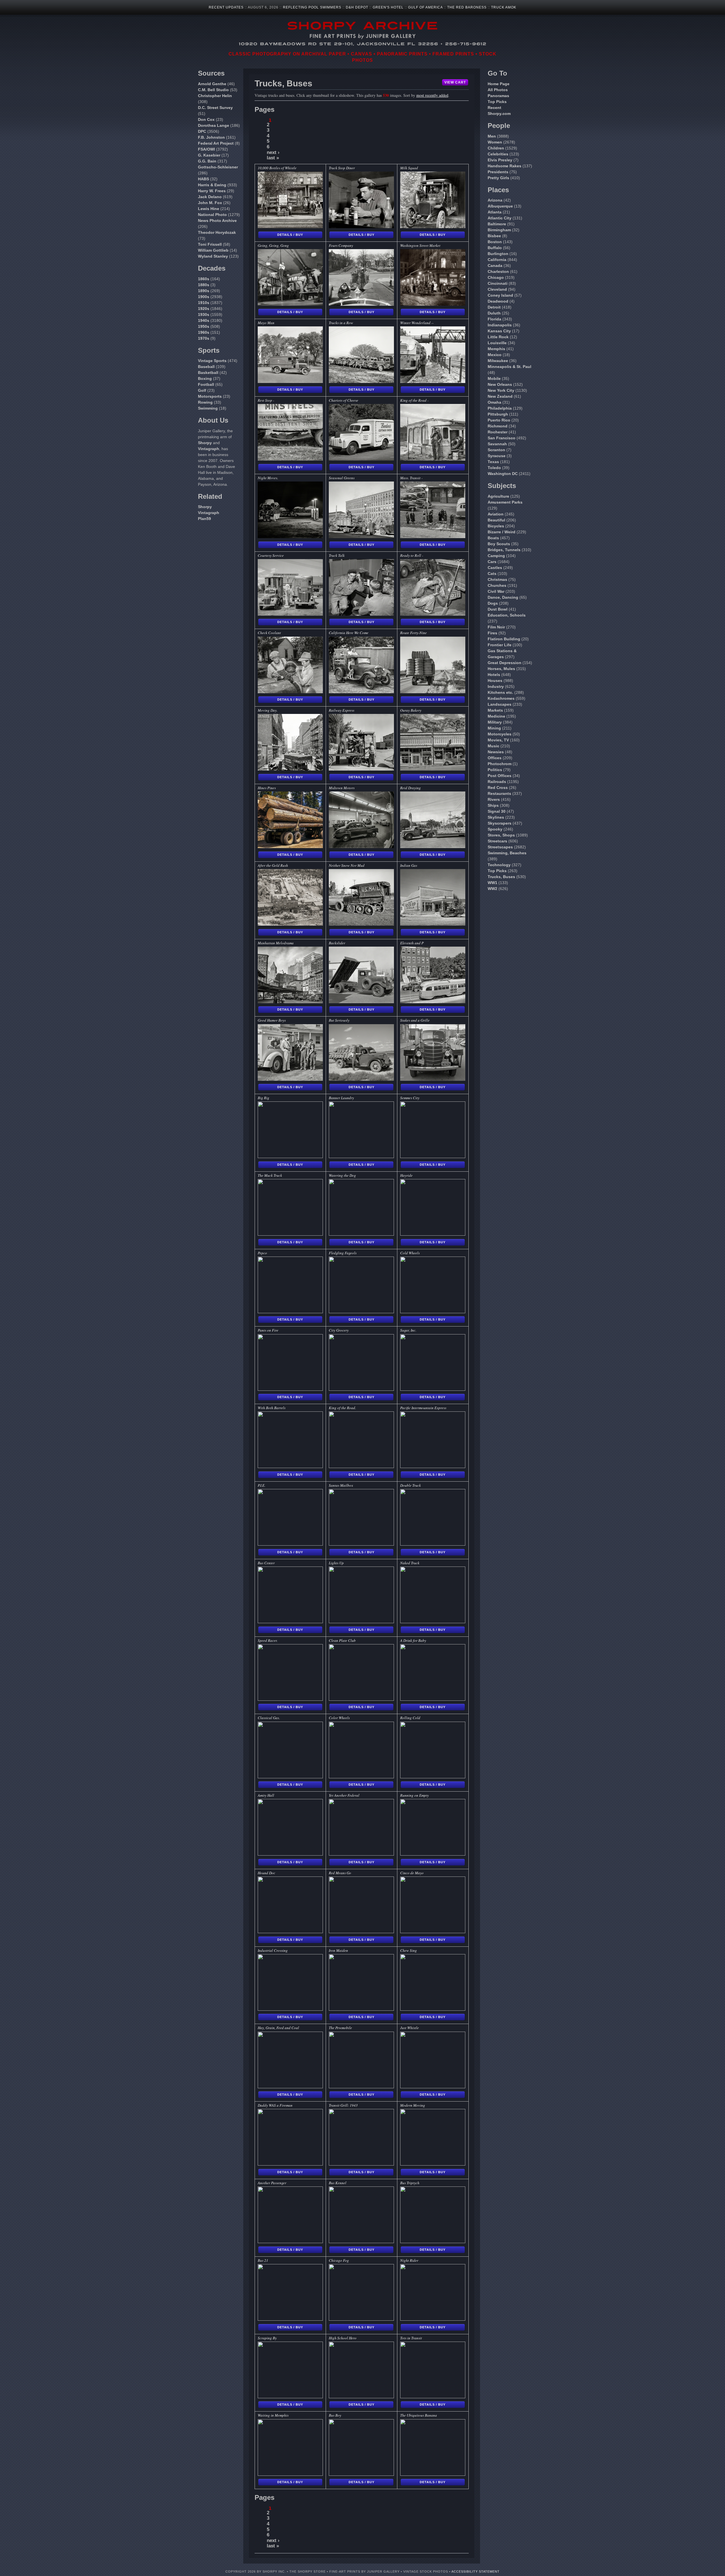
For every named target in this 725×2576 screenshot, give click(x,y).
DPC (202, 131)
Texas (493, 462)
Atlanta (495, 212)
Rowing (205, 402)
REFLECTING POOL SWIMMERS (312, 7)
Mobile (494, 378)
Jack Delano (210, 197)
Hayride (406, 1175)
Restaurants (499, 793)
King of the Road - (414, 400)
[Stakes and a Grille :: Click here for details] (433, 1079)
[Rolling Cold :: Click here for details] (433, 1777)
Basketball (208, 373)
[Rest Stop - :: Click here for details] (290, 459)
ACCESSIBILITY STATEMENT (475, 2571)
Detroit (494, 307)
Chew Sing (409, 1950)
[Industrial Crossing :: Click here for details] (290, 2009)
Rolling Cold (410, 1718)
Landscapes (500, 704)
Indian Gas (409, 865)
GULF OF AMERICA (425, 7)
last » (273, 158)
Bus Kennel (338, 2183)
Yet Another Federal (344, 1795)
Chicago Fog (339, 2260)
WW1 (492, 883)
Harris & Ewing (212, 185)
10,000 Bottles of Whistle (277, 168)
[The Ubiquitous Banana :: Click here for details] (433, 2474)
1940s (204, 320)
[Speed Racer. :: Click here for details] (290, 1699)
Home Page (499, 84)
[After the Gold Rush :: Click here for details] (290, 924)
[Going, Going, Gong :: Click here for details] (290, 304)
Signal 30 (497, 811)
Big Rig (264, 1098)
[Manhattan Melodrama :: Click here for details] (290, 1002)
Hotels (494, 675)
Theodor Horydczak (217, 232)
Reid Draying (411, 788)
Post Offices (500, 776)
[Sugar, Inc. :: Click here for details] (433, 1389)
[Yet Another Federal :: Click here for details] (361, 1854)
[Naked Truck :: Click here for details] (433, 1622)
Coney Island (500, 295)
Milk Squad (409, 168)
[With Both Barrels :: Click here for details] (290, 1466)
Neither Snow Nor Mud (347, 865)
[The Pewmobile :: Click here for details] (361, 2087)
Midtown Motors (342, 788)
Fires (492, 633)
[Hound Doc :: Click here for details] (290, 1932)
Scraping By (267, 2338)
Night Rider (409, 2260)
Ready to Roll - (412, 555)
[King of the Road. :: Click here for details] (361, 1466)
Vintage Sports (212, 361)
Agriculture (498, 496)
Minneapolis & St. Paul (509, 367)
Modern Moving (413, 2105)
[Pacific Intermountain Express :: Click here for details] (433, 1466)
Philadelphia (500, 408)
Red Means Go (340, 1873)
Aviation (496, 514)
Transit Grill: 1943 (343, 2105)
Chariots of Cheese (344, 400)
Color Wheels (339, 1718)
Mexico (495, 355)
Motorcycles (500, 734)
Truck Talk (337, 555)
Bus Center (266, 1563)
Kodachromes (501, 698)
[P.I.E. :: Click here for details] (290, 1544)
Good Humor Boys (272, 1020)
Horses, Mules (501, 669)
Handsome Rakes (505, 166)
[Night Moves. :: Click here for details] (290, 537)
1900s (204, 297)
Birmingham (499, 230)
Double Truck (411, 1485)
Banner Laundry (341, 1098)
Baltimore (497, 224)
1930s (204, 314)
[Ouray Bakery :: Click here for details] (433, 769)
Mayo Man (266, 323)
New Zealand (500, 396)
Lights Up (336, 1563)
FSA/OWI (206, 149)
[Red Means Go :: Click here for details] (361, 1932)
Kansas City (499, 331)
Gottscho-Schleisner (218, 167)
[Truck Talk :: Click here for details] (361, 614)
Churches (497, 585)
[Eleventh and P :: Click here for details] (433, 1002)
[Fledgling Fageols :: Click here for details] (361, 1312)
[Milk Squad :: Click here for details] (433, 227)
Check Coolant (269, 633)
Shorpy (205, 443)
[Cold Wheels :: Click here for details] (433, 1312)
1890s (204, 291)
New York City (501, 390)
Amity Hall (266, 1795)
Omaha (494, 402)
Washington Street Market (420, 245)
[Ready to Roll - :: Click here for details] (433, 614)
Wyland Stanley (213, 256)
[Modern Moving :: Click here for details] (433, 2164)
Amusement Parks (505, 502)
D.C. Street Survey (215, 108)
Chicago (496, 277)
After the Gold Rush (273, 865)
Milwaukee (498, 361)
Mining (494, 728)
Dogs (493, 603)
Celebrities (498, 154)
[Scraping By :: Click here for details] (290, 2397)
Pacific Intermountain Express (423, 1408)
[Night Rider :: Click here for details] (433, 2319)
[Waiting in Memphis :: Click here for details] (290, 2474)
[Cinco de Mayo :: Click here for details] (433, 1932)
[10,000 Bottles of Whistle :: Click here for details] (290, 227)
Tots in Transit (411, 2338)
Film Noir (496, 627)
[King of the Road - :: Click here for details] (433, 459)
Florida (494, 319)
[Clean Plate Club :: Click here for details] (361, 1699)
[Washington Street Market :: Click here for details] (433, 304)
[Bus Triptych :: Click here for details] (433, 2242)
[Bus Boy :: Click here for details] (361, 2474)
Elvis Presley (500, 160)
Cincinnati (498, 283)
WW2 (492, 889)
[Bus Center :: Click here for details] (290, 1622)
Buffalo (495, 248)
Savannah (497, 444)
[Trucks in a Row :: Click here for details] (361, 381)
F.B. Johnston (211, 137)
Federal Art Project (216, 143)
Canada (495, 266)
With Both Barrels (272, 1408)
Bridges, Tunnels (504, 550)
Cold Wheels (410, 1253)
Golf (202, 390)
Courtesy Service (271, 555)
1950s (204, 326)
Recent (494, 108)
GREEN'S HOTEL (388, 7)
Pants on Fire (268, 1330)
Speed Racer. (268, 1640)
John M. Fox (210, 203)
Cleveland (497, 289)
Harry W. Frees (212, 191)
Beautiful (496, 520)
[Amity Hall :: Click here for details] (290, 1854)
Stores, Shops (501, 835)
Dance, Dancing (503, 597)
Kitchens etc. (500, 692)
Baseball (206, 367)
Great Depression (505, 663)
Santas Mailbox (341, 1485)
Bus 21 (263, 2260)
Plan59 (204, 519)
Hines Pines (267, 788)
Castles (495, 568)
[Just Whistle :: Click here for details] (433, 2087)
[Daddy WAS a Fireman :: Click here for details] (290, 2164)
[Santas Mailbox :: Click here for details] (361, 1544)
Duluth (494, 313)
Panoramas (498, 96)
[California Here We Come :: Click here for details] (361, 692)
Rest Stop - (266, 400)
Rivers (494, 799)
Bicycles (496, 526)
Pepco (262, 1253)
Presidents (498, 172)
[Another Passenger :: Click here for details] (290, 2242)
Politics (495, 770)
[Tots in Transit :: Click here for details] (433, 2397)
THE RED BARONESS (467, 7)
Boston (495, 242)
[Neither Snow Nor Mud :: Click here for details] (361, 924)
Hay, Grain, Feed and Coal (278, 2028)
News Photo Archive (217, 221)
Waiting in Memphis (273, 2415)
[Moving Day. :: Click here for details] (290, 769)
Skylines (496, 817)
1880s (204, 285)
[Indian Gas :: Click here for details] (433, 924)
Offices (495, 758)
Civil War (496, 591)
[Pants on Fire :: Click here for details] (290, 1389)
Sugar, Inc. (408, 1330)
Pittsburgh (498, 414)
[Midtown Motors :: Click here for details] (361, 847)
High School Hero (343, 2338)
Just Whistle (410, 2028)
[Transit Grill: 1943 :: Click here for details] (361, 2164)
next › (273, 152)
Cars (492, 562)
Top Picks (497, 102)
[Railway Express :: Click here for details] (361, 769)
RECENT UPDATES (226, 7)
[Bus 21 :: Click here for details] (290, 2319)
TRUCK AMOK (504, 7)
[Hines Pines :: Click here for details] (290, 847)
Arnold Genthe (212, 84)
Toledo (494, 468)
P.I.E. (262, 1485)
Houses (495, 681)
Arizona (495, 200)
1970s (204, 338)
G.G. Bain (207, 161)
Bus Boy (335, 2415)
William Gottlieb (213, 250)
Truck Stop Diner (342, 168)
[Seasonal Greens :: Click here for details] (361, 537)
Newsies (496, 752)
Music (493, 746)
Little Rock (498, 337)
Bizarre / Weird (502, 532)
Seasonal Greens (342, 478)
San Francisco (502, 438)
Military (495, 722)
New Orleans (500, 384)
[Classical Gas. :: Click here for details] (290, 1777)
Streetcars (497, 841)
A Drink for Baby (413, 1640)
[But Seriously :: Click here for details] (361, 1079)
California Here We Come (349, 633)
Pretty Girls (498, 178)
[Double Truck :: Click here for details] (433, 1544)
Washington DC (503, 474)
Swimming (208, 408)
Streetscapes (500, 847)
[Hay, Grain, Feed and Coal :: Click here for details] (290, 2087)
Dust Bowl (498, 609)
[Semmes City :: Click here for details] (433, 1157)
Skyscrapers (500, 823)
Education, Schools (507, 615)
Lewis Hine (209, 209)
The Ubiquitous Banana (419, 2415)
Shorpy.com (499, 114)
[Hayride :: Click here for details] (433, 1234)
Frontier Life (500, 645)
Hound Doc (266, 1873)
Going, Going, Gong (273, 245)
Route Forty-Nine (413, 633)
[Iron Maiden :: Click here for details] (361, 2009)
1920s (204, 309)
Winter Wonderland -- (417, 323)
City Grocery (339, 1330)
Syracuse (497, 456)
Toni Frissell (210, 244)
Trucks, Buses (501, 877)
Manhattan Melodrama (276, 943)
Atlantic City (500, 218)
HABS (203, 179)
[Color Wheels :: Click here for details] (361, 1777)
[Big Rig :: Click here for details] (290, 1157)
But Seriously (339, 1020)
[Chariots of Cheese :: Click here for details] (361, 459)
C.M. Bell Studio (213, 90)
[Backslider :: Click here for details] (361, 1002)
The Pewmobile (340, 2028)
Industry (496, 686)
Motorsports (210, 396)
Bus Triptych (410, 2183)
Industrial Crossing (273, 1950)
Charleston (498, 271)
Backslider (337, 943)
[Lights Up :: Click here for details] (361, 1622)
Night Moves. (268, 478)
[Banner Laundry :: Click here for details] (361, 1157)
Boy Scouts (499, 544)
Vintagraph (209, 449)
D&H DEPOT (357, 7)
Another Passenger (272, 2183)
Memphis (496, 349)
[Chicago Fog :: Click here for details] (361, 2319)
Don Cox (206, 119)
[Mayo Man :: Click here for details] (290, 381)
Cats (492, 574)
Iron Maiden (338, 1950)
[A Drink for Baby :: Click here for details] (433, 1699)
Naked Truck (410, 1563)
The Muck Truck (270, 1175)
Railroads (497, 782)
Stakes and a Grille (415, 1020)
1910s (204, 303)
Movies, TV (498, 740)
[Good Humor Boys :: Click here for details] (290, 1079)
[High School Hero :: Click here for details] (361, 2397)
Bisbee (494, 236)
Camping (496, 556)
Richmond (498, 426)
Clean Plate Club (342, 1640)
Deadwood (498, 301)
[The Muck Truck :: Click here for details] (290, 1234)
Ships (493, 805)
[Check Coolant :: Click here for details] (290, 692)
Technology (499, 865)
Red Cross (498, 788)
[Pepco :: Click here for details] (290, 1312)
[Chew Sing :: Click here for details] (433, 2009)
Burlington (498, 254)
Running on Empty (414, 1795)
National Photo (212, 215)
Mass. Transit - (411, 478)
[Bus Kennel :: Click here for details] (361, 2242)
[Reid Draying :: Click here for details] (433, 847)
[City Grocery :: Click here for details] (361, 1389)
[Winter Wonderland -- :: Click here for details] (433, 381)
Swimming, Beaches (507, 853)
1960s (204, 332)
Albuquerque (500, 206)
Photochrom (500, 764)
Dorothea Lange (214, 125)
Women (495, 142)
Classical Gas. (269, 1718)
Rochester (498, 432)
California (497, 260)
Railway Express (342, 710)
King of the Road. (342, 1408)
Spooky (495, 829)
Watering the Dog (342, 1175)
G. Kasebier (209, 155)
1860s (204, 279)
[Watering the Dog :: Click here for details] (361, 1234)
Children (496, 148)
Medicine (496, 716)
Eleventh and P (412, 943)
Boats (493, 538)
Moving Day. (268, 710)
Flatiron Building (504, 639)
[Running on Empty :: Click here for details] (433, 1854)
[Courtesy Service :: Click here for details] (290, 614)
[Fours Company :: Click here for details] (361, 304)
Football (206, 384)
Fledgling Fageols (343, 1253)
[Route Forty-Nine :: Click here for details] (433, 692)
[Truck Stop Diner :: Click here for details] (361, 227)
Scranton (496, 450)
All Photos (498, 90)
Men (492, 136)
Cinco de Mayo (412, 1873)
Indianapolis (500, 325)
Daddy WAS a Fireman (275, 2105)
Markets (495, 710)
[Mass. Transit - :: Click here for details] (433, 537)
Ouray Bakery (411, 710)
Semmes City (410, 1098)
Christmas (497, 579)
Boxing (205, 378)
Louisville (497, 343)
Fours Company (341, 245)
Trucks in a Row (341, 323)
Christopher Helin (215, 96)
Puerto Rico (499, 420)
